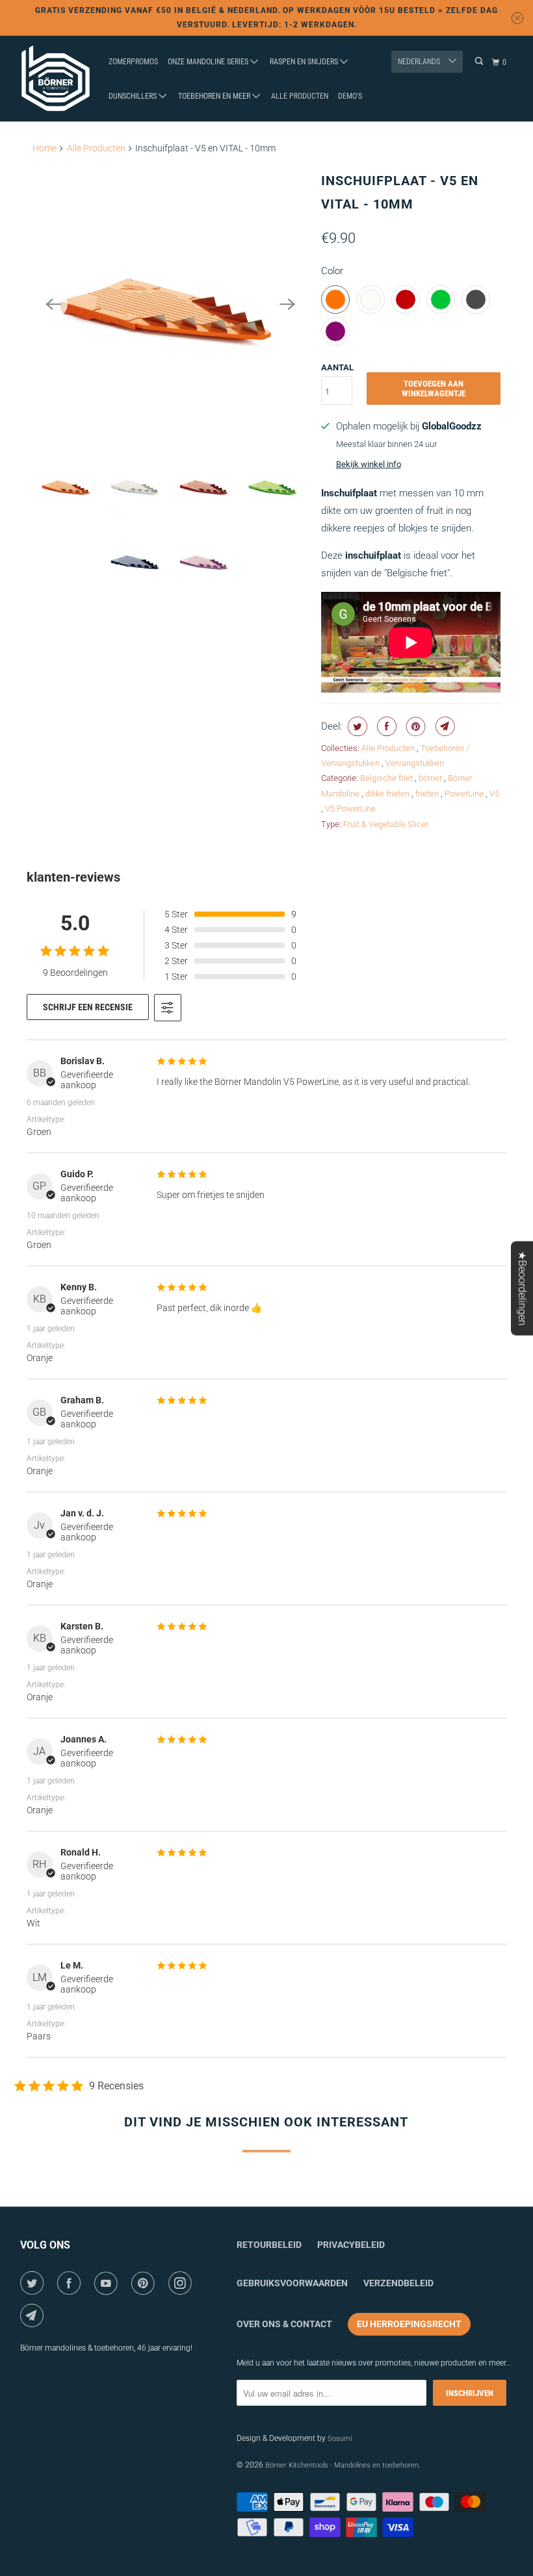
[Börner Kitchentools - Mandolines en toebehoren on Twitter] (34, 2283)
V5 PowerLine (350, 809)
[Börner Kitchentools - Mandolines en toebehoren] (56, 79)
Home (45, 148)
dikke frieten (388, 794)
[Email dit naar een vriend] (444, 726)
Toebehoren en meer (215, 96)
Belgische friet (387, 778)
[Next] (287, 304)
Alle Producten (96, 148)
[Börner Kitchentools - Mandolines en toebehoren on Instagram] (182, 2283)
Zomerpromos (133, 62)
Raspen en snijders (305, 62)
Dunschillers (134, 96)
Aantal (337, 367)
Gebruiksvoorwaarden (292, 2283)
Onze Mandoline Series (209, 62)
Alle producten (300, 96)
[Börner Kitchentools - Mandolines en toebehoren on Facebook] (71, 2283)
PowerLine (465, 794)
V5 (494, 794)
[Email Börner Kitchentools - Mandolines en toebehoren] (34, 2315)
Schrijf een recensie (88, 1007)
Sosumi (340, 2439)
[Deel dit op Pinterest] (414, 726)
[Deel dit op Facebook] (385, 726)
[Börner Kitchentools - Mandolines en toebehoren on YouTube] (108, 2283)
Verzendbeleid (398, 2283)
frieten (428, 794)
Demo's (350, 96)
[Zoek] (480, 61)
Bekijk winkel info (369, 464)
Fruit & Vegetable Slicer (386, 824)
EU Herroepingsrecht (409, 2324)
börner (431, 778)
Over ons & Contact (284, 2324)
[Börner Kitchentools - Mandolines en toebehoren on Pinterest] (145, 2283)
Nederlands (420, 62)
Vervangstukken (415, 763)
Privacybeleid (351, 2245)
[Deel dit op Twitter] (356, 726)
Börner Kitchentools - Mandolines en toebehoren (342, 2465)
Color (332, 271)
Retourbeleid (269, 2245)
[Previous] (53, 304)
